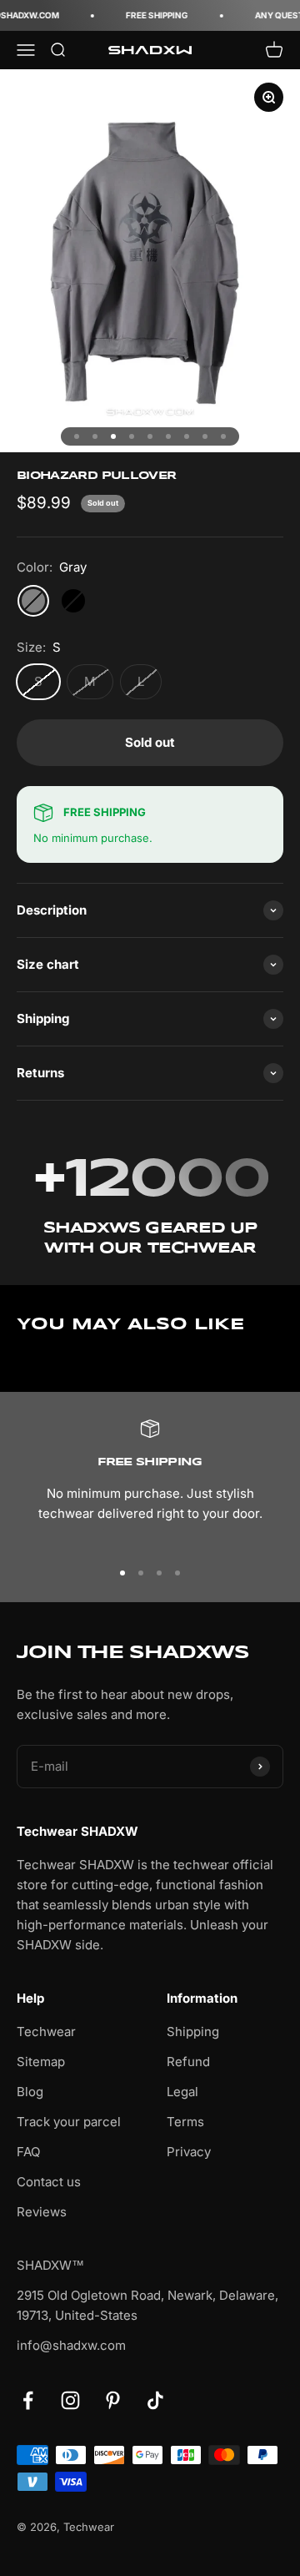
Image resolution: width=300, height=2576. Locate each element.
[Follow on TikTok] (155, 2400)
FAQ (28, 2152)
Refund (188, 2062)
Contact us (49, 2182)
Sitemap (41, 2062)
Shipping (193, 2032)
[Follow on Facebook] (28, 2400)
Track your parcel (69, 2122)
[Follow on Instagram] (70, 2400)
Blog (30, 2092)
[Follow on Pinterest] (113, 2400)
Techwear (46, 2032)
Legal (182, 2092)
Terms (185, 2122)
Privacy (189, 2152)
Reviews (42, 2212)
